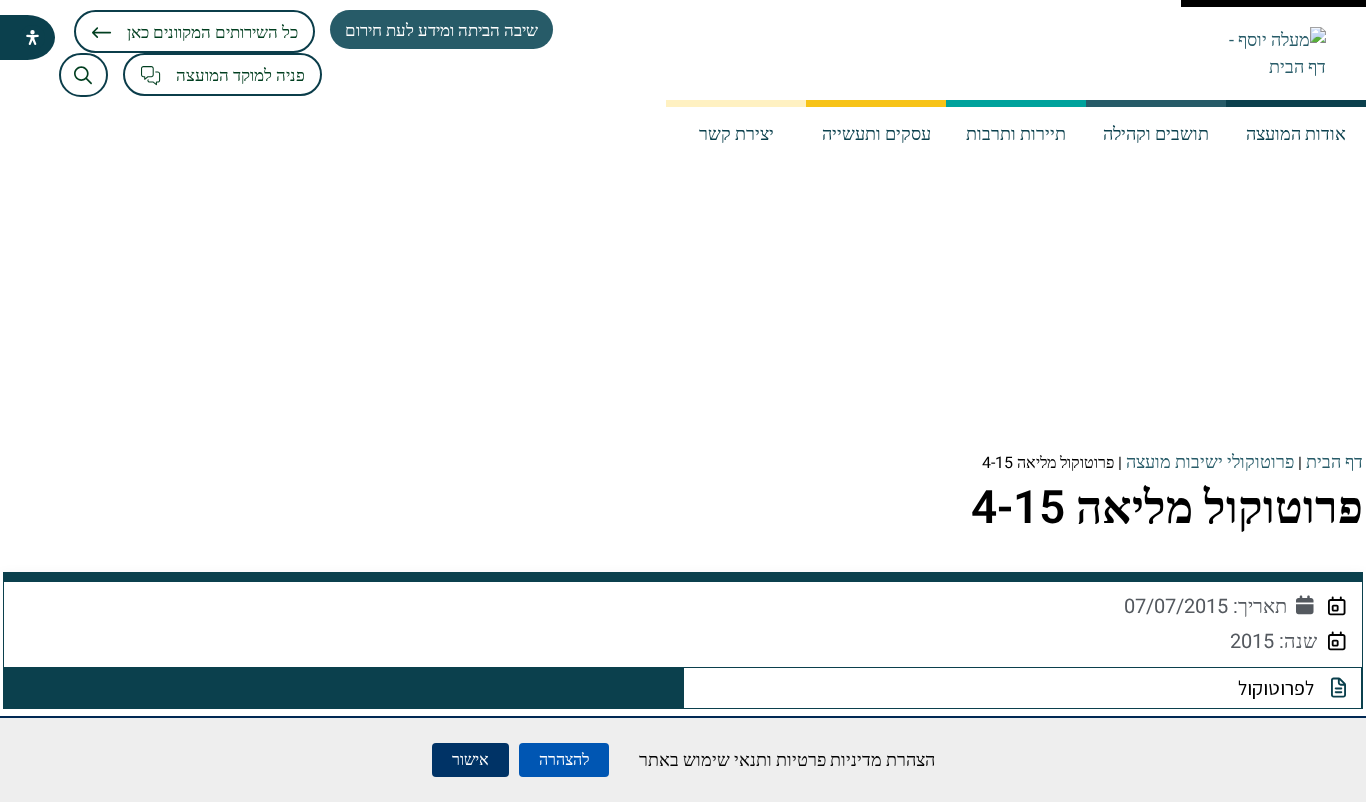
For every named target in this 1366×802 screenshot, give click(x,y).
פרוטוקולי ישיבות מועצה (1210, 462)
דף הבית (1334, 462)
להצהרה (564, 760)
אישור (470, 760)
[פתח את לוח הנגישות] (32, 37)
